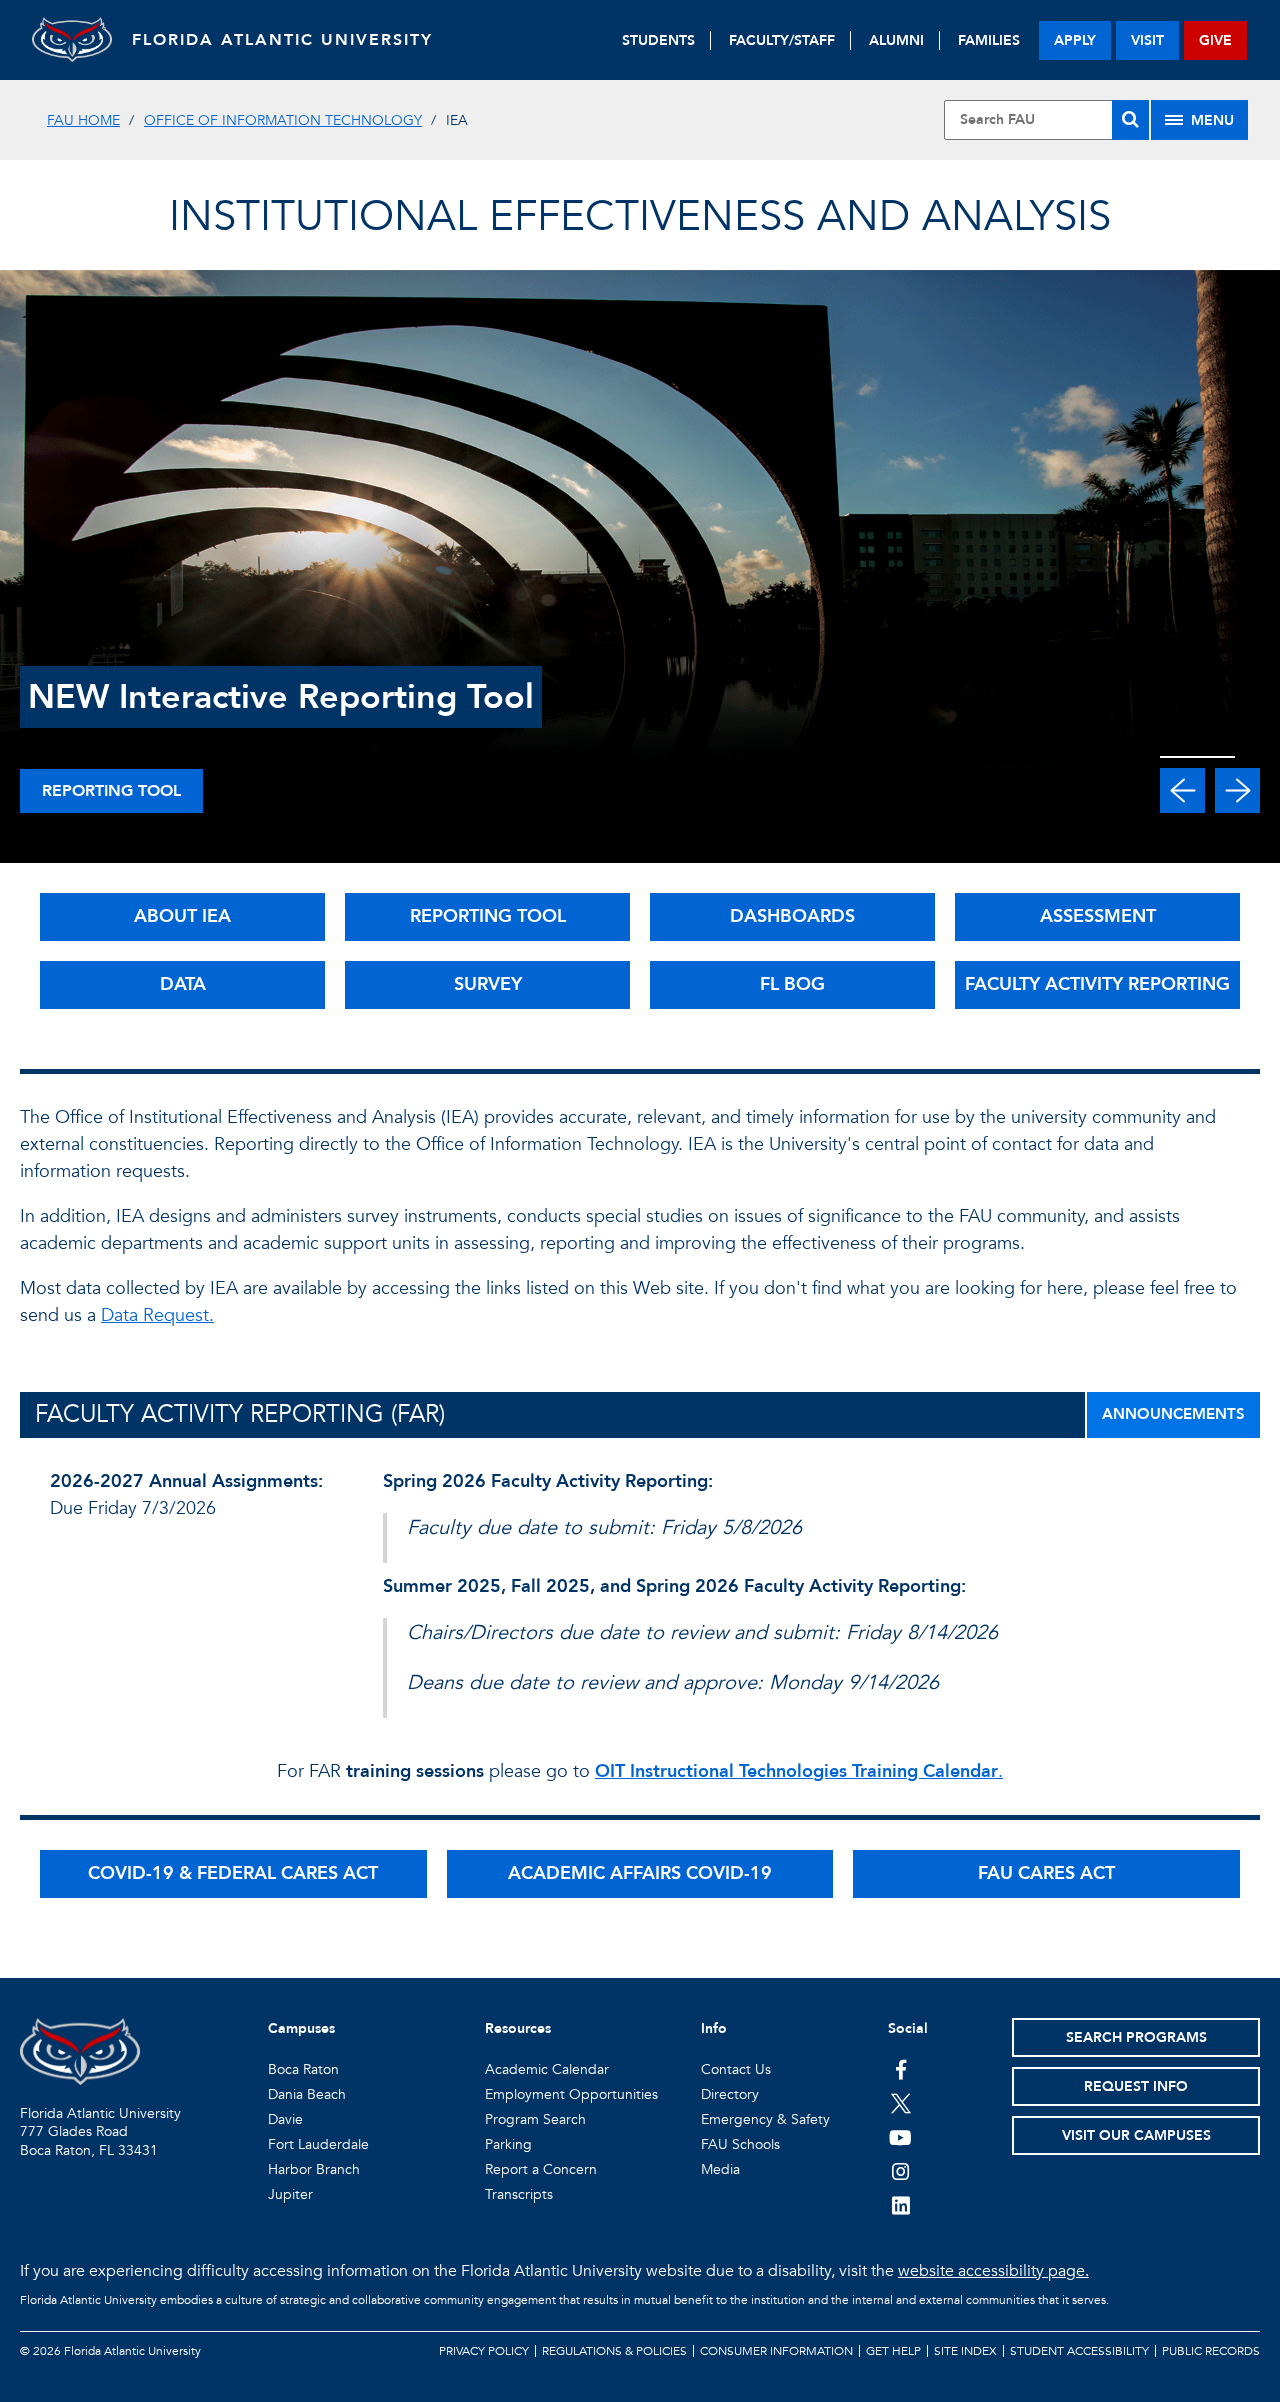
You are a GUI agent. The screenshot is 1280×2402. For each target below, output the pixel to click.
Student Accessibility (1079, 2351)
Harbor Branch (314, 2169)
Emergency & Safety (765, 2119)
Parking (508, 2144)
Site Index (965, 2351)
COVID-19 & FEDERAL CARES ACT (233, 1873)
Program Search (535, 2119)
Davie (285, 2119)
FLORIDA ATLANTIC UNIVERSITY (282, 40)
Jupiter (290, 2194)
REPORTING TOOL (488, 916)
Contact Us (736, 2069)
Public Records (1211, 2351)
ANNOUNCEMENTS (1173, 1414)
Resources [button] (518, 2028)
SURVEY (488, 984)
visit (1147, 40)
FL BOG (792, 984)
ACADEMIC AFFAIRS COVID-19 (640, 1873)
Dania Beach (307, 2094)
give (1215, 40)
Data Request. (157, 1315)
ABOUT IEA (182, 916)
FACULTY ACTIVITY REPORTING (1097, 984)
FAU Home (83, 120)
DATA (183, 984)
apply (1075, 40)
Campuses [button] (301, 2028)
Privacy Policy (484, 2351)
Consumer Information (776, 2351)
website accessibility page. (993, 2271)
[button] (1182, 790)
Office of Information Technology (283, 120)
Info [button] (714, 2028)
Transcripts (519, 2194)
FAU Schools (740, 2144)
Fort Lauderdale (318, 2144)
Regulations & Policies (614, 2351)
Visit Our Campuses (1136, 2135)
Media (720, 2169)
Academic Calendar (547, 2069)
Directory (730, 2094)
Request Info (1136, 2086)
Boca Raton (303, 2069)
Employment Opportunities (571, 2094)
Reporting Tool (111, 791)
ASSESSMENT (1098, 916)
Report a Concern (541, 2169)
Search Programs (1136, 2037)
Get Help (893, 2351)
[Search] (1130, 120)
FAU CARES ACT (1046, 1873)
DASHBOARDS (792, 916)
